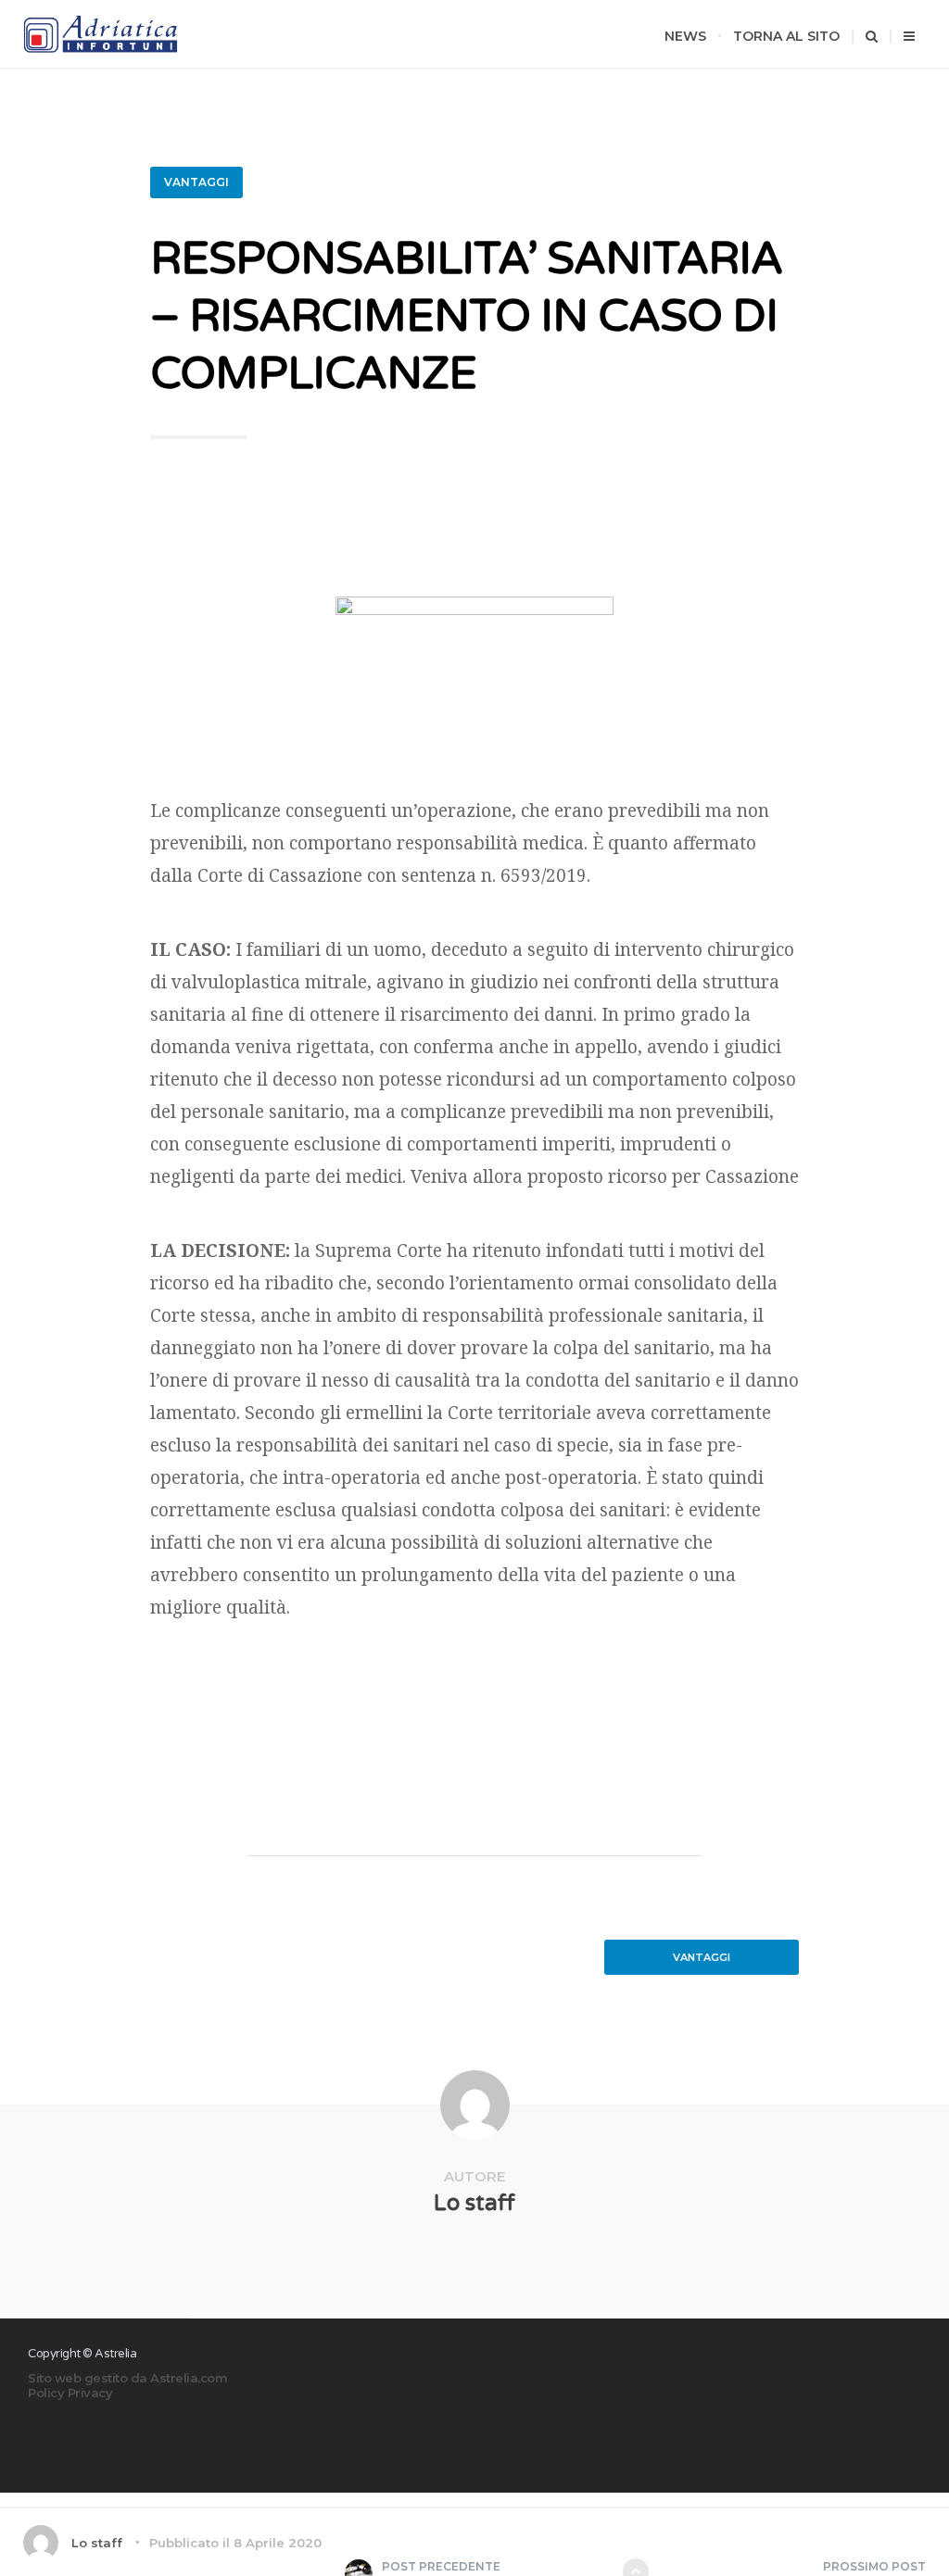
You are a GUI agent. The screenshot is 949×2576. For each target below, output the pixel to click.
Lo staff (474, 2203)
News (685, 36)
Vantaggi (196, 182)
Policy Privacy (70, 2393)
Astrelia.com (189, 2378)
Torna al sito (786, 36)
